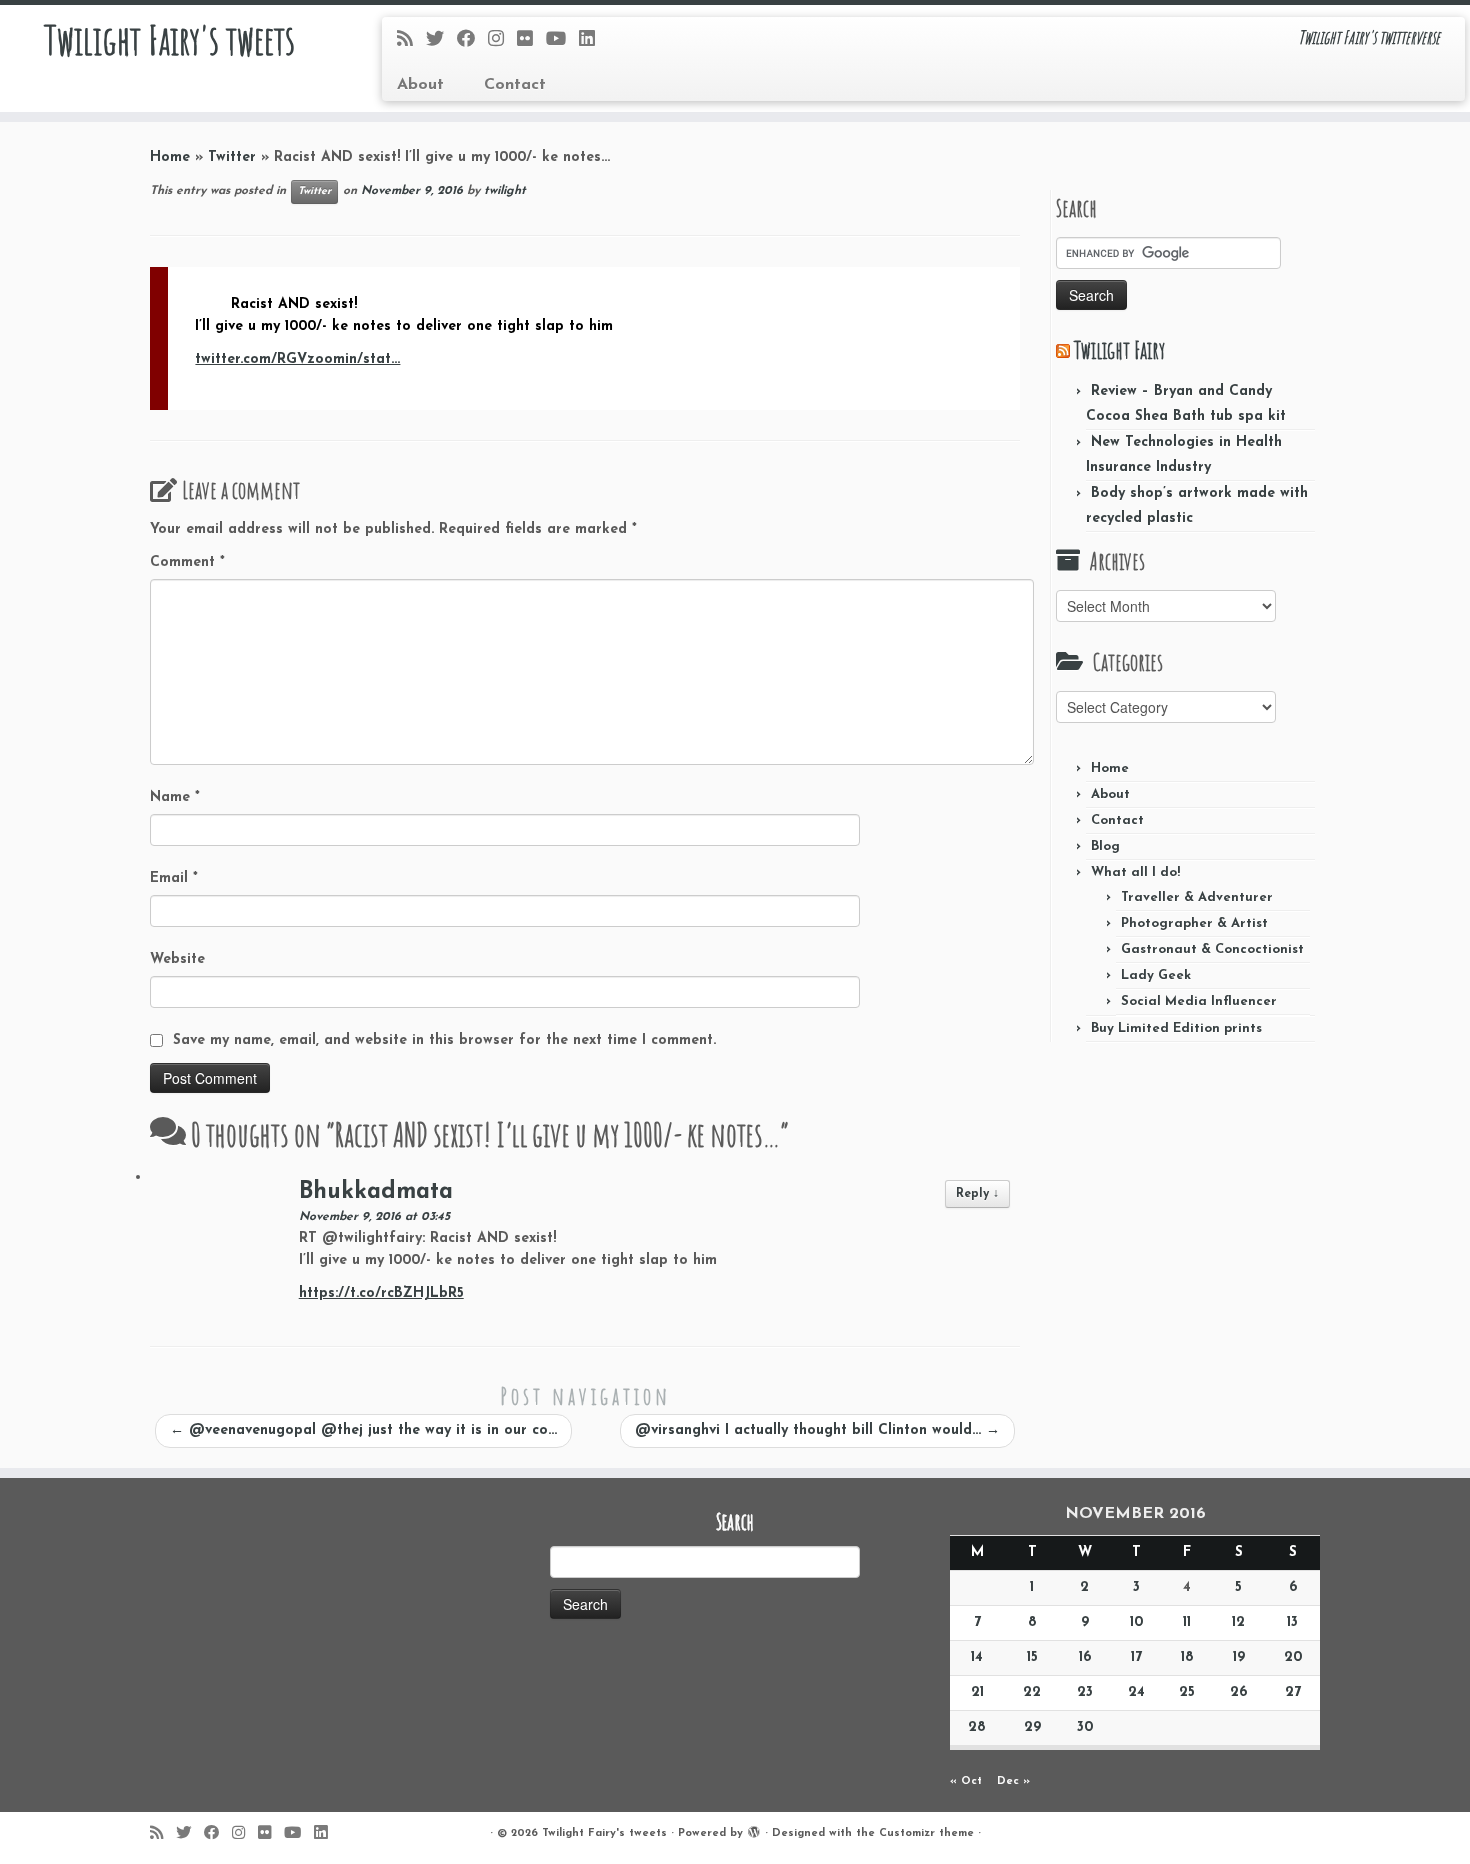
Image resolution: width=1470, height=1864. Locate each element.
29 (1032, 1727)
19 (1239, 1657)
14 (977, 1657)
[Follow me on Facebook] (472, 40)
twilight (505, 191)
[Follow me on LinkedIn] (593, 40)
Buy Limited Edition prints (1176, 1028)
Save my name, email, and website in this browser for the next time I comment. (444, 1040)
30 (1085, 1727)
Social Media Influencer (1199, 1001)
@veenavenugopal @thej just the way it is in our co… (363, 1430)
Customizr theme (926, 1833)
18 (1187, 1657)
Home (170, 157)
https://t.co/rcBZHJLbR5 (381, 1293)
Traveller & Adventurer (1197, 897)
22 (1032, 1692)
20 (1293, 1657)
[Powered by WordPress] (754, 1830)
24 (1136, 1692)
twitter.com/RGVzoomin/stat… (297, 359)
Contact (515, 85)
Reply (977, 1194)
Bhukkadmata (376, 1192)
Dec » (1013, 1781)
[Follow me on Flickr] (531, 40)
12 (1238, 1622)
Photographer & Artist (1194, 923)
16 (1085, 1657)
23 (1085, 1692)
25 (1187, 1692)
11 (1187, 1622)
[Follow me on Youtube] (562, 40)
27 (1293, 1692)
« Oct (966, 1781)
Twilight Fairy (1119, 350)
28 (977, 1727)
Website (177, 959)
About (420, 85)
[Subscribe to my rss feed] (411, 40)
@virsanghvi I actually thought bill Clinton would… (817, 1430)
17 (1136, 1657)
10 (1136, 1622)
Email (174, 878)
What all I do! (1135, 872)
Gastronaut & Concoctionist (1212, 949)
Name (175, 797)
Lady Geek (1156, 975)
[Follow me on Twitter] (441, 40)
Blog (1105, 846)
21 (977, 1692)
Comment (187, 562)
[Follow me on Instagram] (502, 40)
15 (1032, 1657)
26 (1238, 1692)
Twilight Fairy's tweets (169, 40)
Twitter (232, 157)
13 (1292, 1622)
